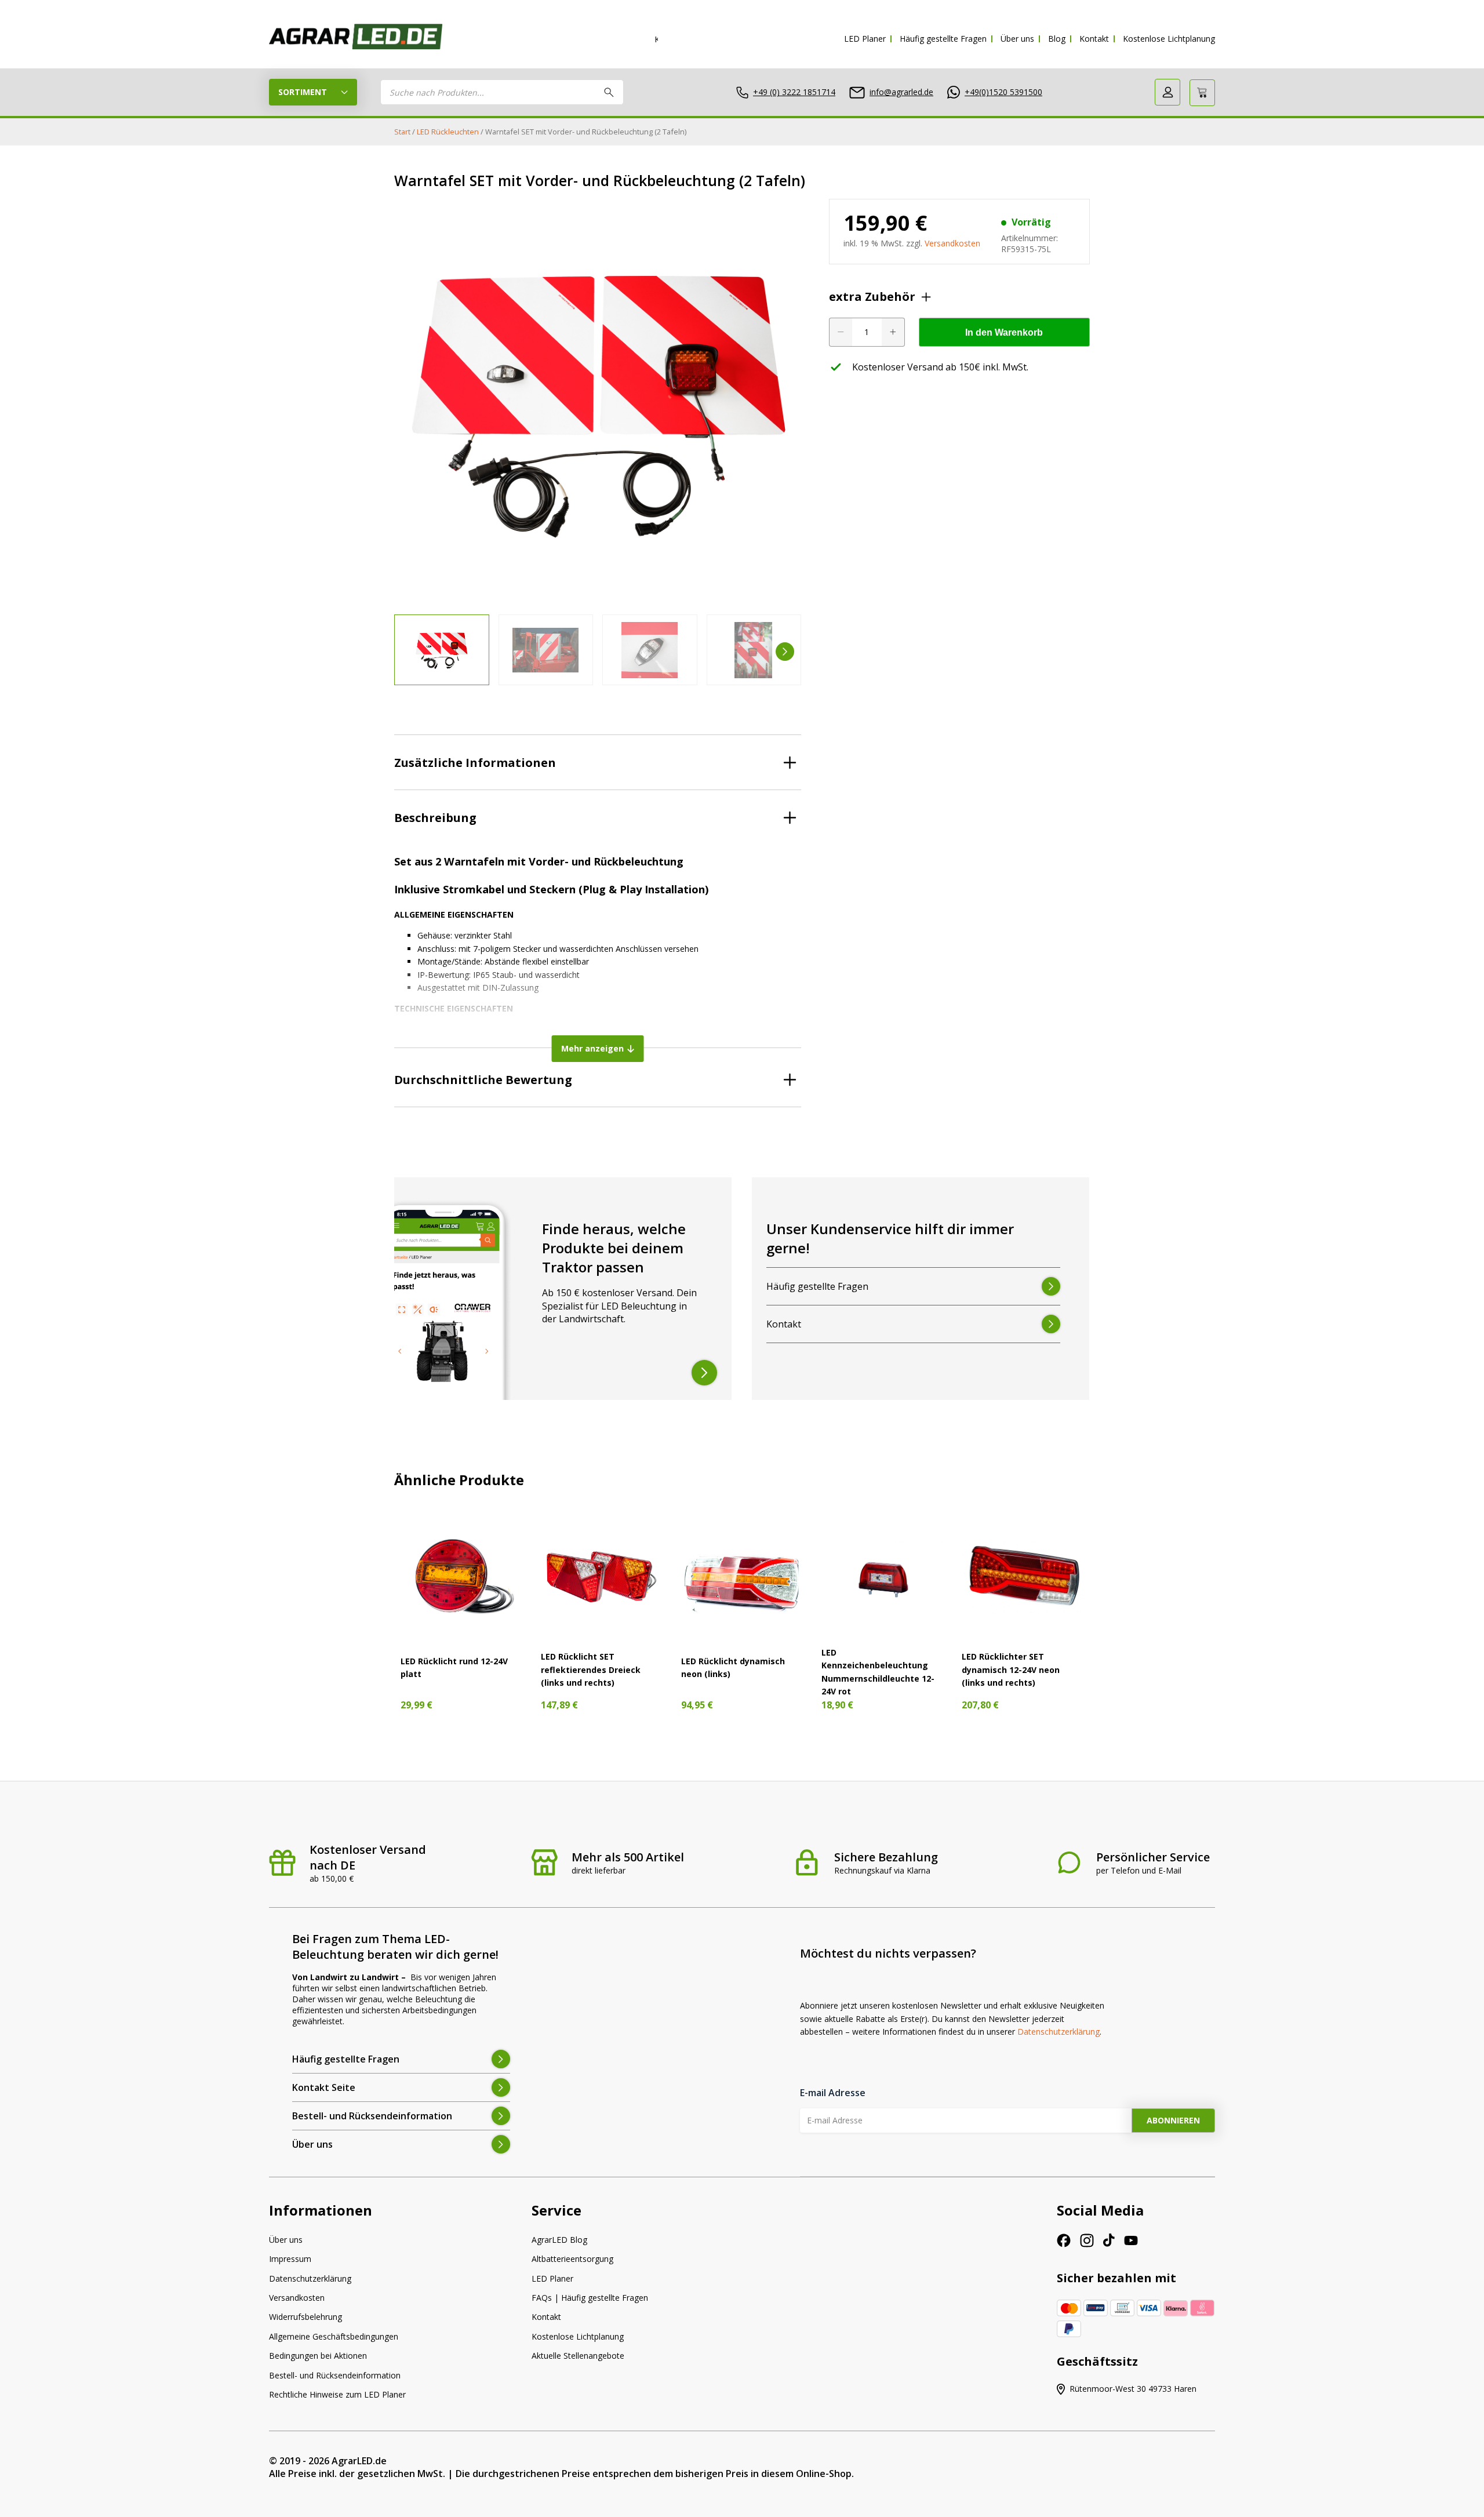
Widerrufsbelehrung (305, 2317)
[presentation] (410, 652)
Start (402, 132)
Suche (609, 92)
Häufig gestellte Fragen (943, 39)
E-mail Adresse (833, 2093)
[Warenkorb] (1202, 93)
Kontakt (1094, 39)
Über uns (1017, 39)
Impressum (290, 2259)
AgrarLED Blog (559, 2240)
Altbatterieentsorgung (572, 2259)
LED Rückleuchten (448, 132)
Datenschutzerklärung (1059, 2032)
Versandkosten (952, 243)
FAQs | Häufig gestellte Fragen (590, 2298)
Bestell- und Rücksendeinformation (335, 2375)
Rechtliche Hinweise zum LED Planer (337, 2394)
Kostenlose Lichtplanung (1169, 39)
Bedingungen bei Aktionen (318, 2356)
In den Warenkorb (1004, 332)
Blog (1057, 39)
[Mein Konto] (1167, 92)
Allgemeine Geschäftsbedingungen (334, 2336)
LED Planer (865, 39)
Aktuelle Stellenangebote (578, 2356)
